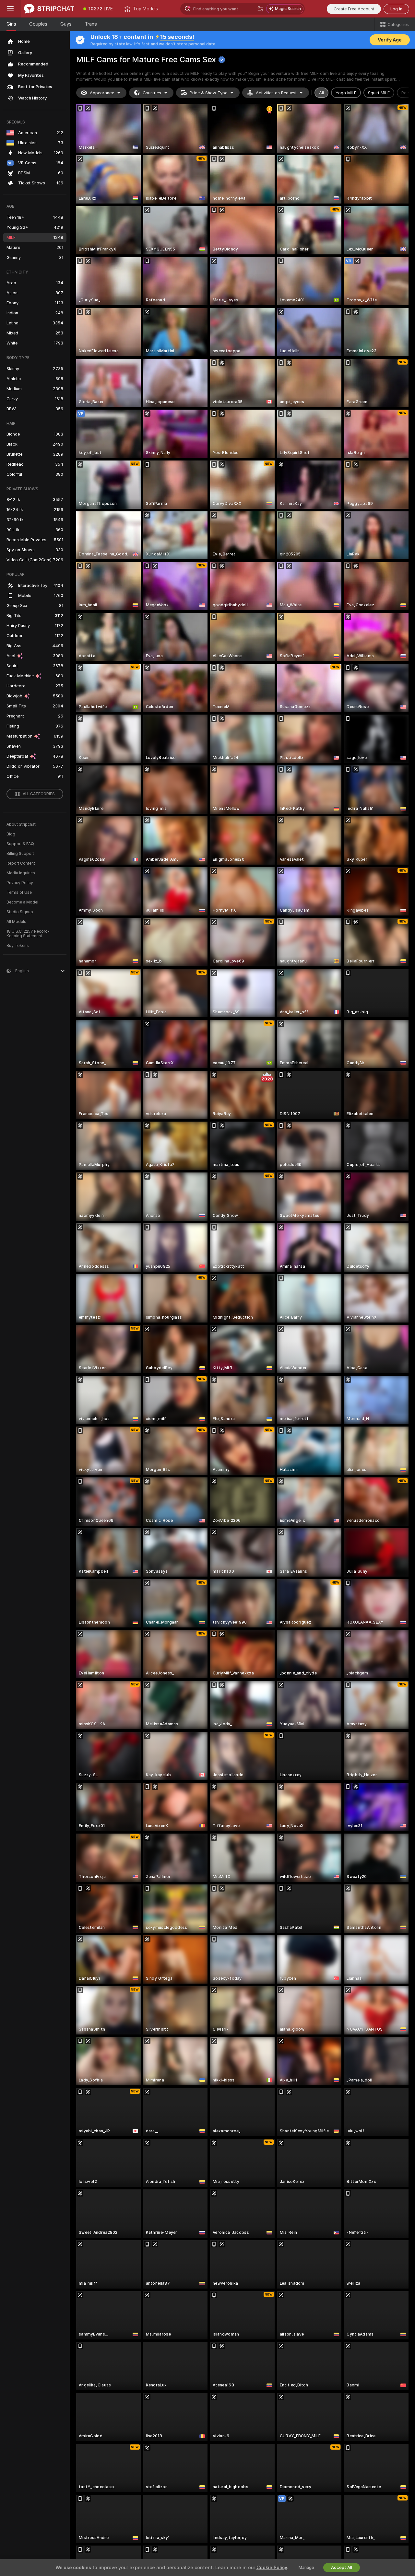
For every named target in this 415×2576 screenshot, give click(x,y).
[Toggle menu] (10, 9)
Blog (11, 834)
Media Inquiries (21, 873)
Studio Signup (20, 912)
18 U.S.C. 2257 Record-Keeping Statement (28, 934)
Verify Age (390, 40)
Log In (396, 9)
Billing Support (20, 854)
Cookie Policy (272, 2568)
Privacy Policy (20, 883)
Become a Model (22, 902)
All (321, 93)
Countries (152, 93)
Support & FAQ (20, 844)
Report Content (21, 863)
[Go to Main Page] (49, 9)
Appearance (102, 93)
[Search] (260, 9)
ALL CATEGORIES (39, 794)
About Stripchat (21, 824)
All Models (16, 922)
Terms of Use (19, 892)
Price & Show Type (208, 93)
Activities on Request (276, 93)
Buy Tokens (18, 946)
